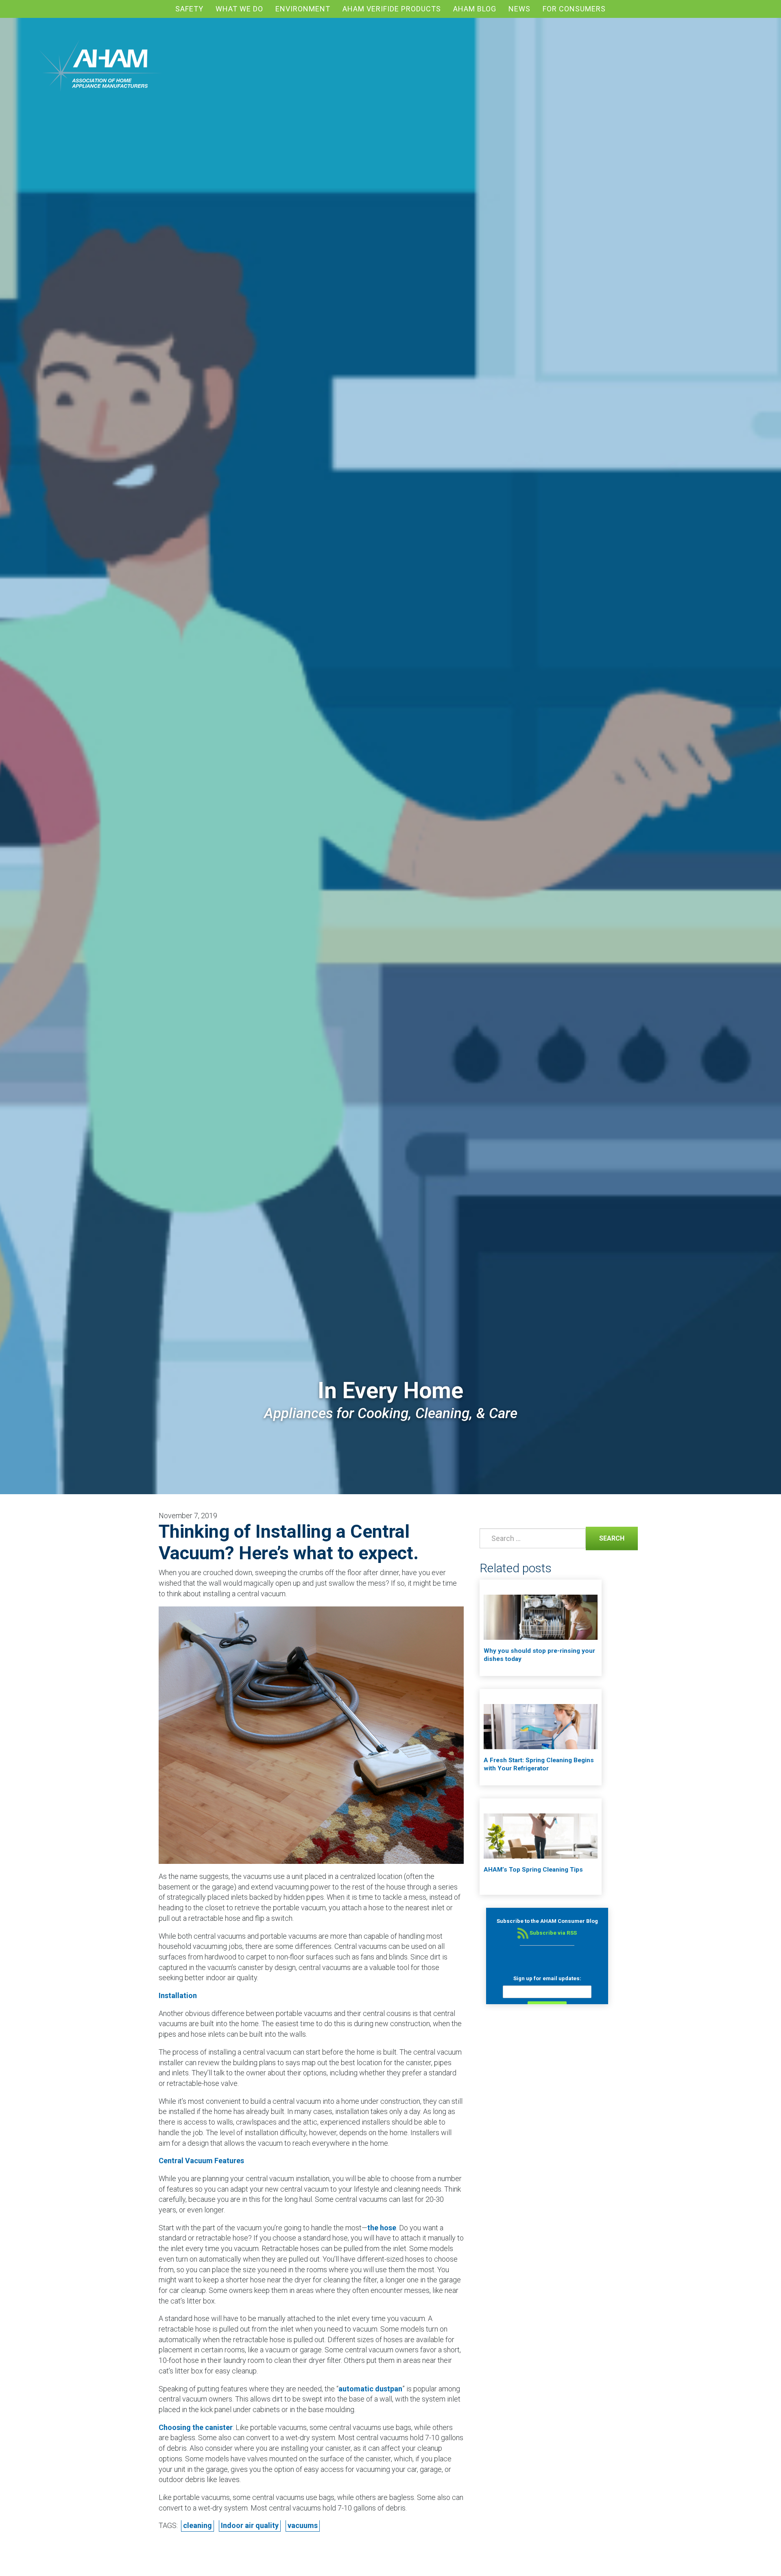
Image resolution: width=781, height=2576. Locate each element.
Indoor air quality (250, 2525)
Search (605, 1538)
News (519, 9)
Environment (303, 9)
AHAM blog (475, 9)
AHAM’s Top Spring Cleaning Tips (533, 1870)
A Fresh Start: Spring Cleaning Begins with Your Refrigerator (539, 1764)
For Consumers (574, 9)
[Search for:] (531, 1538)
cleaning (197, 2525)
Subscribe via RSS (553, 1933)
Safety (189, 9)
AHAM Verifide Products (392, 9)
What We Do (239, 9)
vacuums (303, 2525)
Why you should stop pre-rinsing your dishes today (539, 1655)
